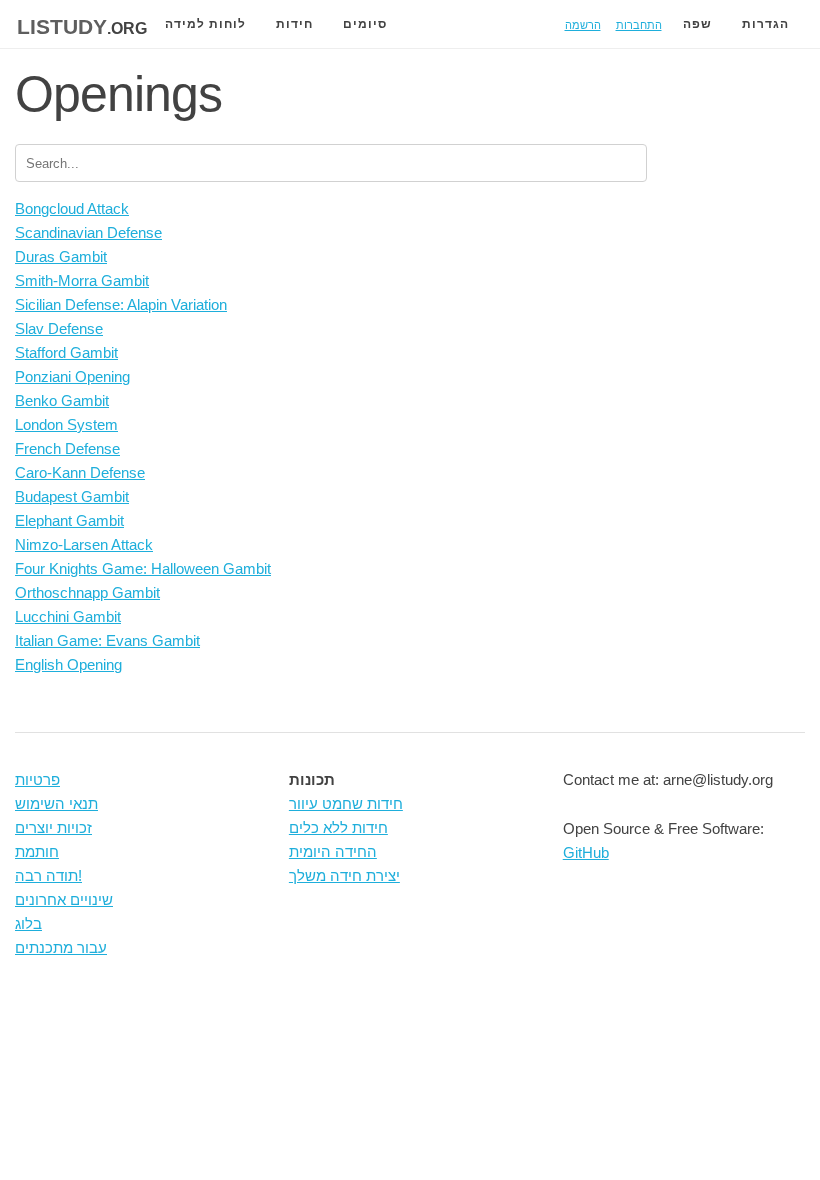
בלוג (28, 923)
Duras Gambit (61, 256)
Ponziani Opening (72, 376)
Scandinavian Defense (88, 232)
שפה (697, 24)
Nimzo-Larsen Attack (84, 544)
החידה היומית (333, 851)
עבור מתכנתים (61, 947)
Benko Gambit (62, 400)
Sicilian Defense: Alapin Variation (121, 304)
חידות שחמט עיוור (346, 803)
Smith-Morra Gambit (82, 280)
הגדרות (765, 24)
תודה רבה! (48, 875)
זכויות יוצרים (53, 827)
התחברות (639, 23)
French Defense (67, 448)
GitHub (586, 852)
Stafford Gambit (66, 352)
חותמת (37, 851)
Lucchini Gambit (68, 616)
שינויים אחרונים (64, 899)
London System (66, 424)
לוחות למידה (205, 24)
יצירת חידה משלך (344, 875)
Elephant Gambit (69, 520)
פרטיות (37, 779)
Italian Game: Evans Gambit (107, 640)
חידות (294, 24)
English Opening (68, 664)
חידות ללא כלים (338, 827)
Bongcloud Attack (72, 208)
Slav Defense (59, 328)
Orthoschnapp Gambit (87, 592)
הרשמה (583, 23)
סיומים (365, 24)
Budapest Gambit (72, 496)
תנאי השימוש (56, 803)
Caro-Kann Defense (80, 472)
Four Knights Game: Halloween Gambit (143, 568)
